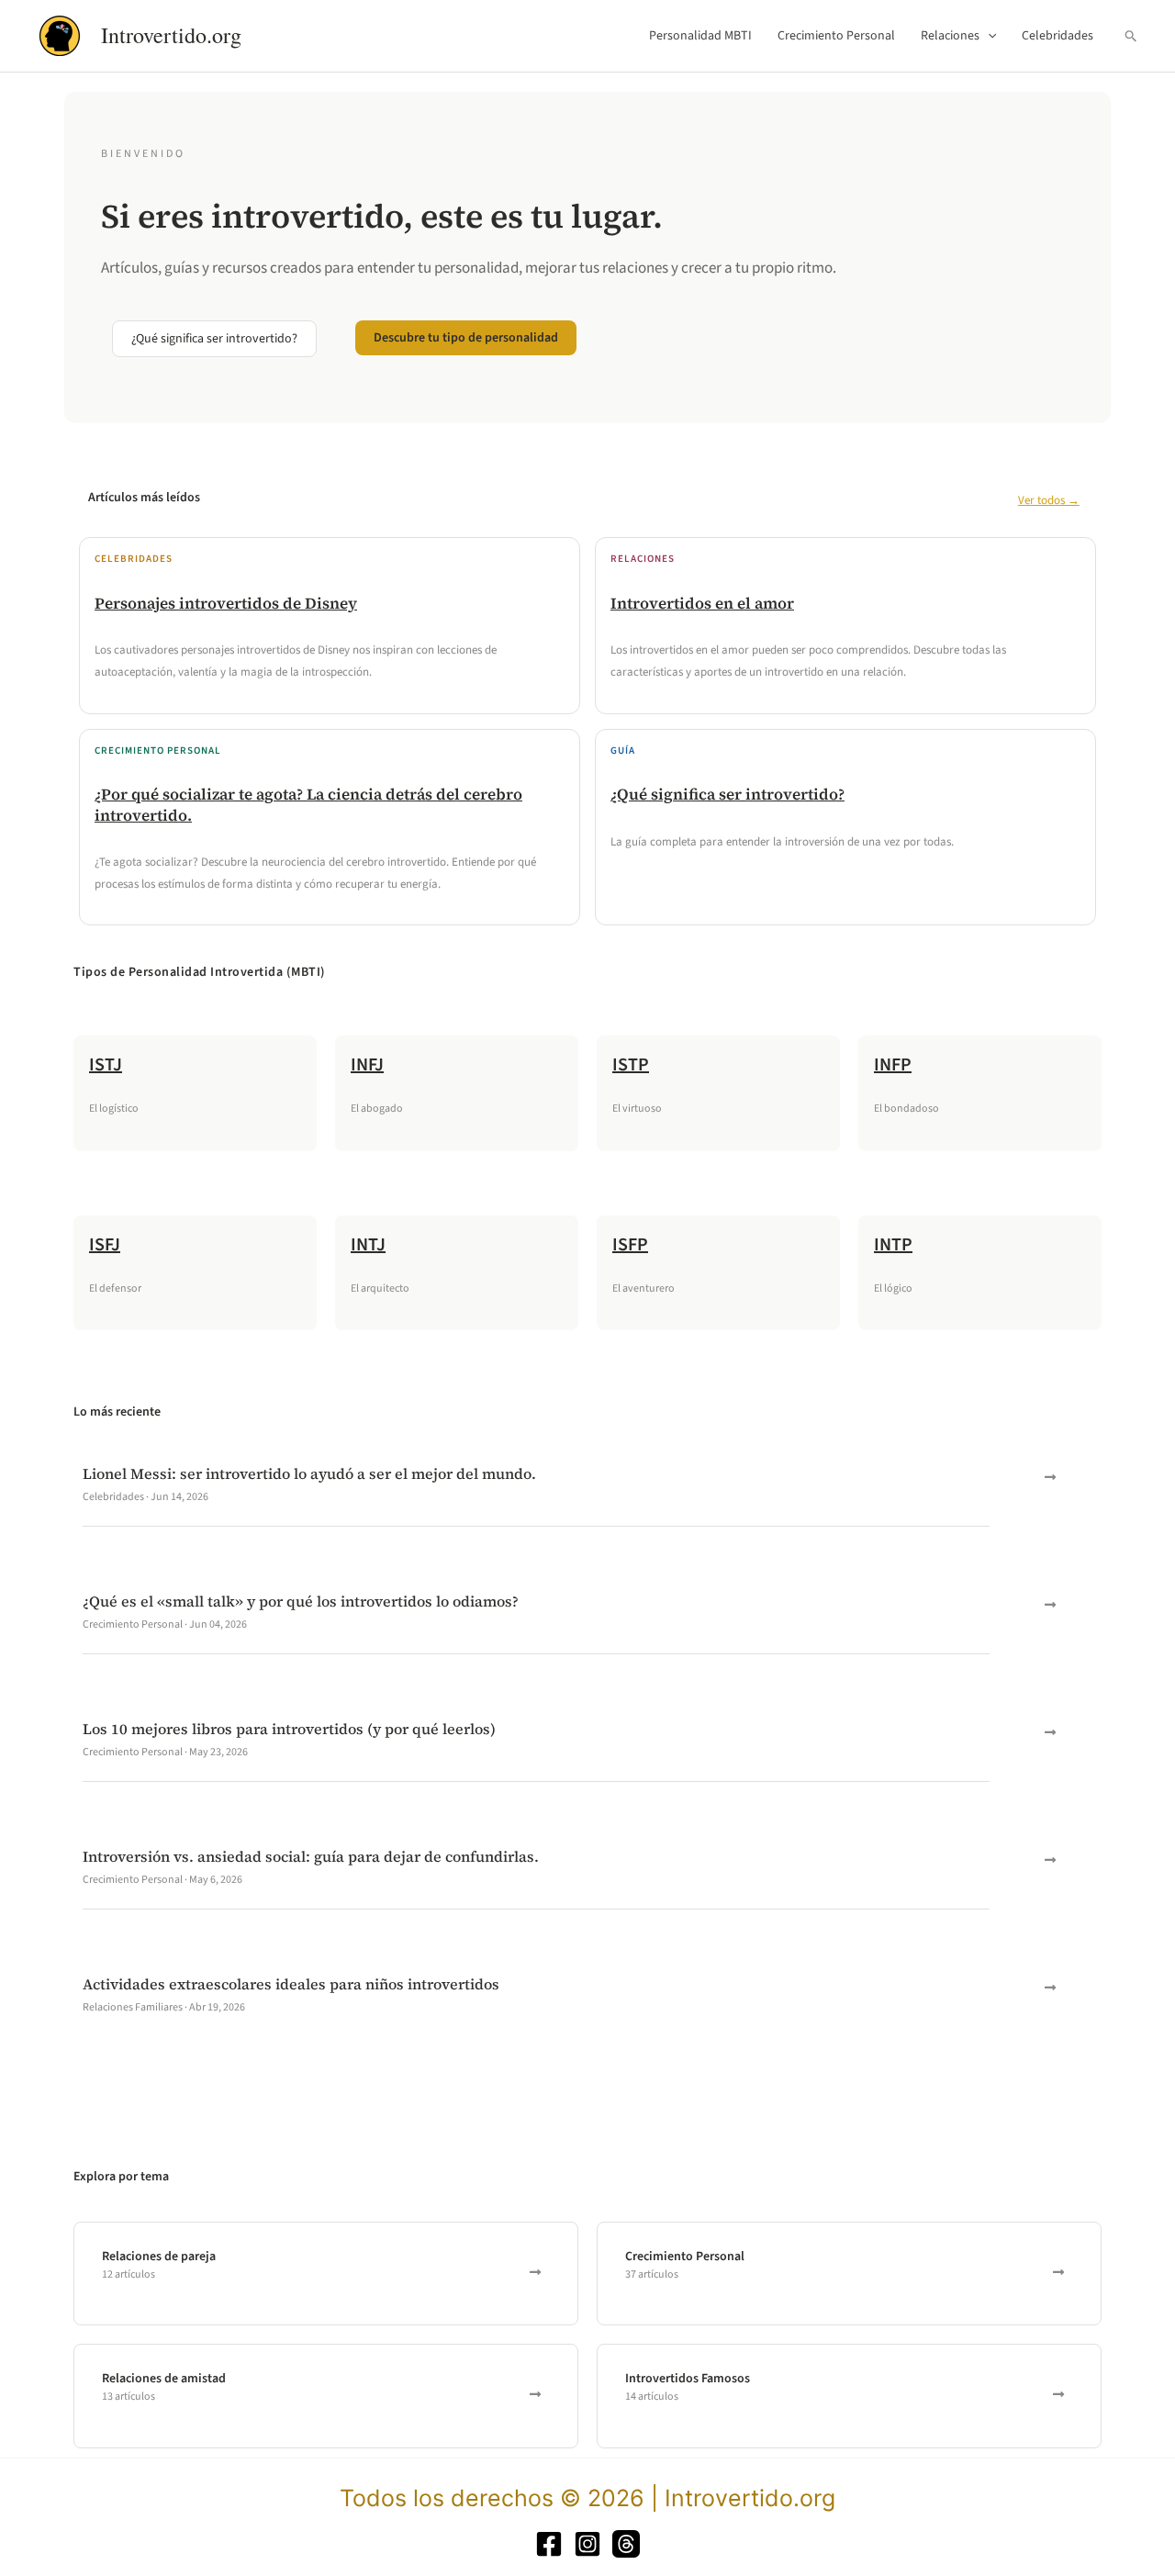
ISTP (631, 1065)
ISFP (630, 1245)
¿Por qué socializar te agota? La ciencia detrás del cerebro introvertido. (308, 804)
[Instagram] (587, 2544)
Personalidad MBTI (700, 36)
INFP (893, 1065)
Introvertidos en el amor (702, 603)
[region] (239, 2443)
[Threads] (626, 2544)
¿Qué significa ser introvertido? (727, 794)
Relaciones (950, 36)
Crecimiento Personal (836, 36)
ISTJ (106, 1065)
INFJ (367, 1065)
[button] (988, 36)
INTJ (368, 1245)
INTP (893, 1245)
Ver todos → (1049, 500)
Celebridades (1057, 36)
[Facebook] (549, 2544)
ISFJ (105, 1245)
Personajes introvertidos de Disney (226, 603)
